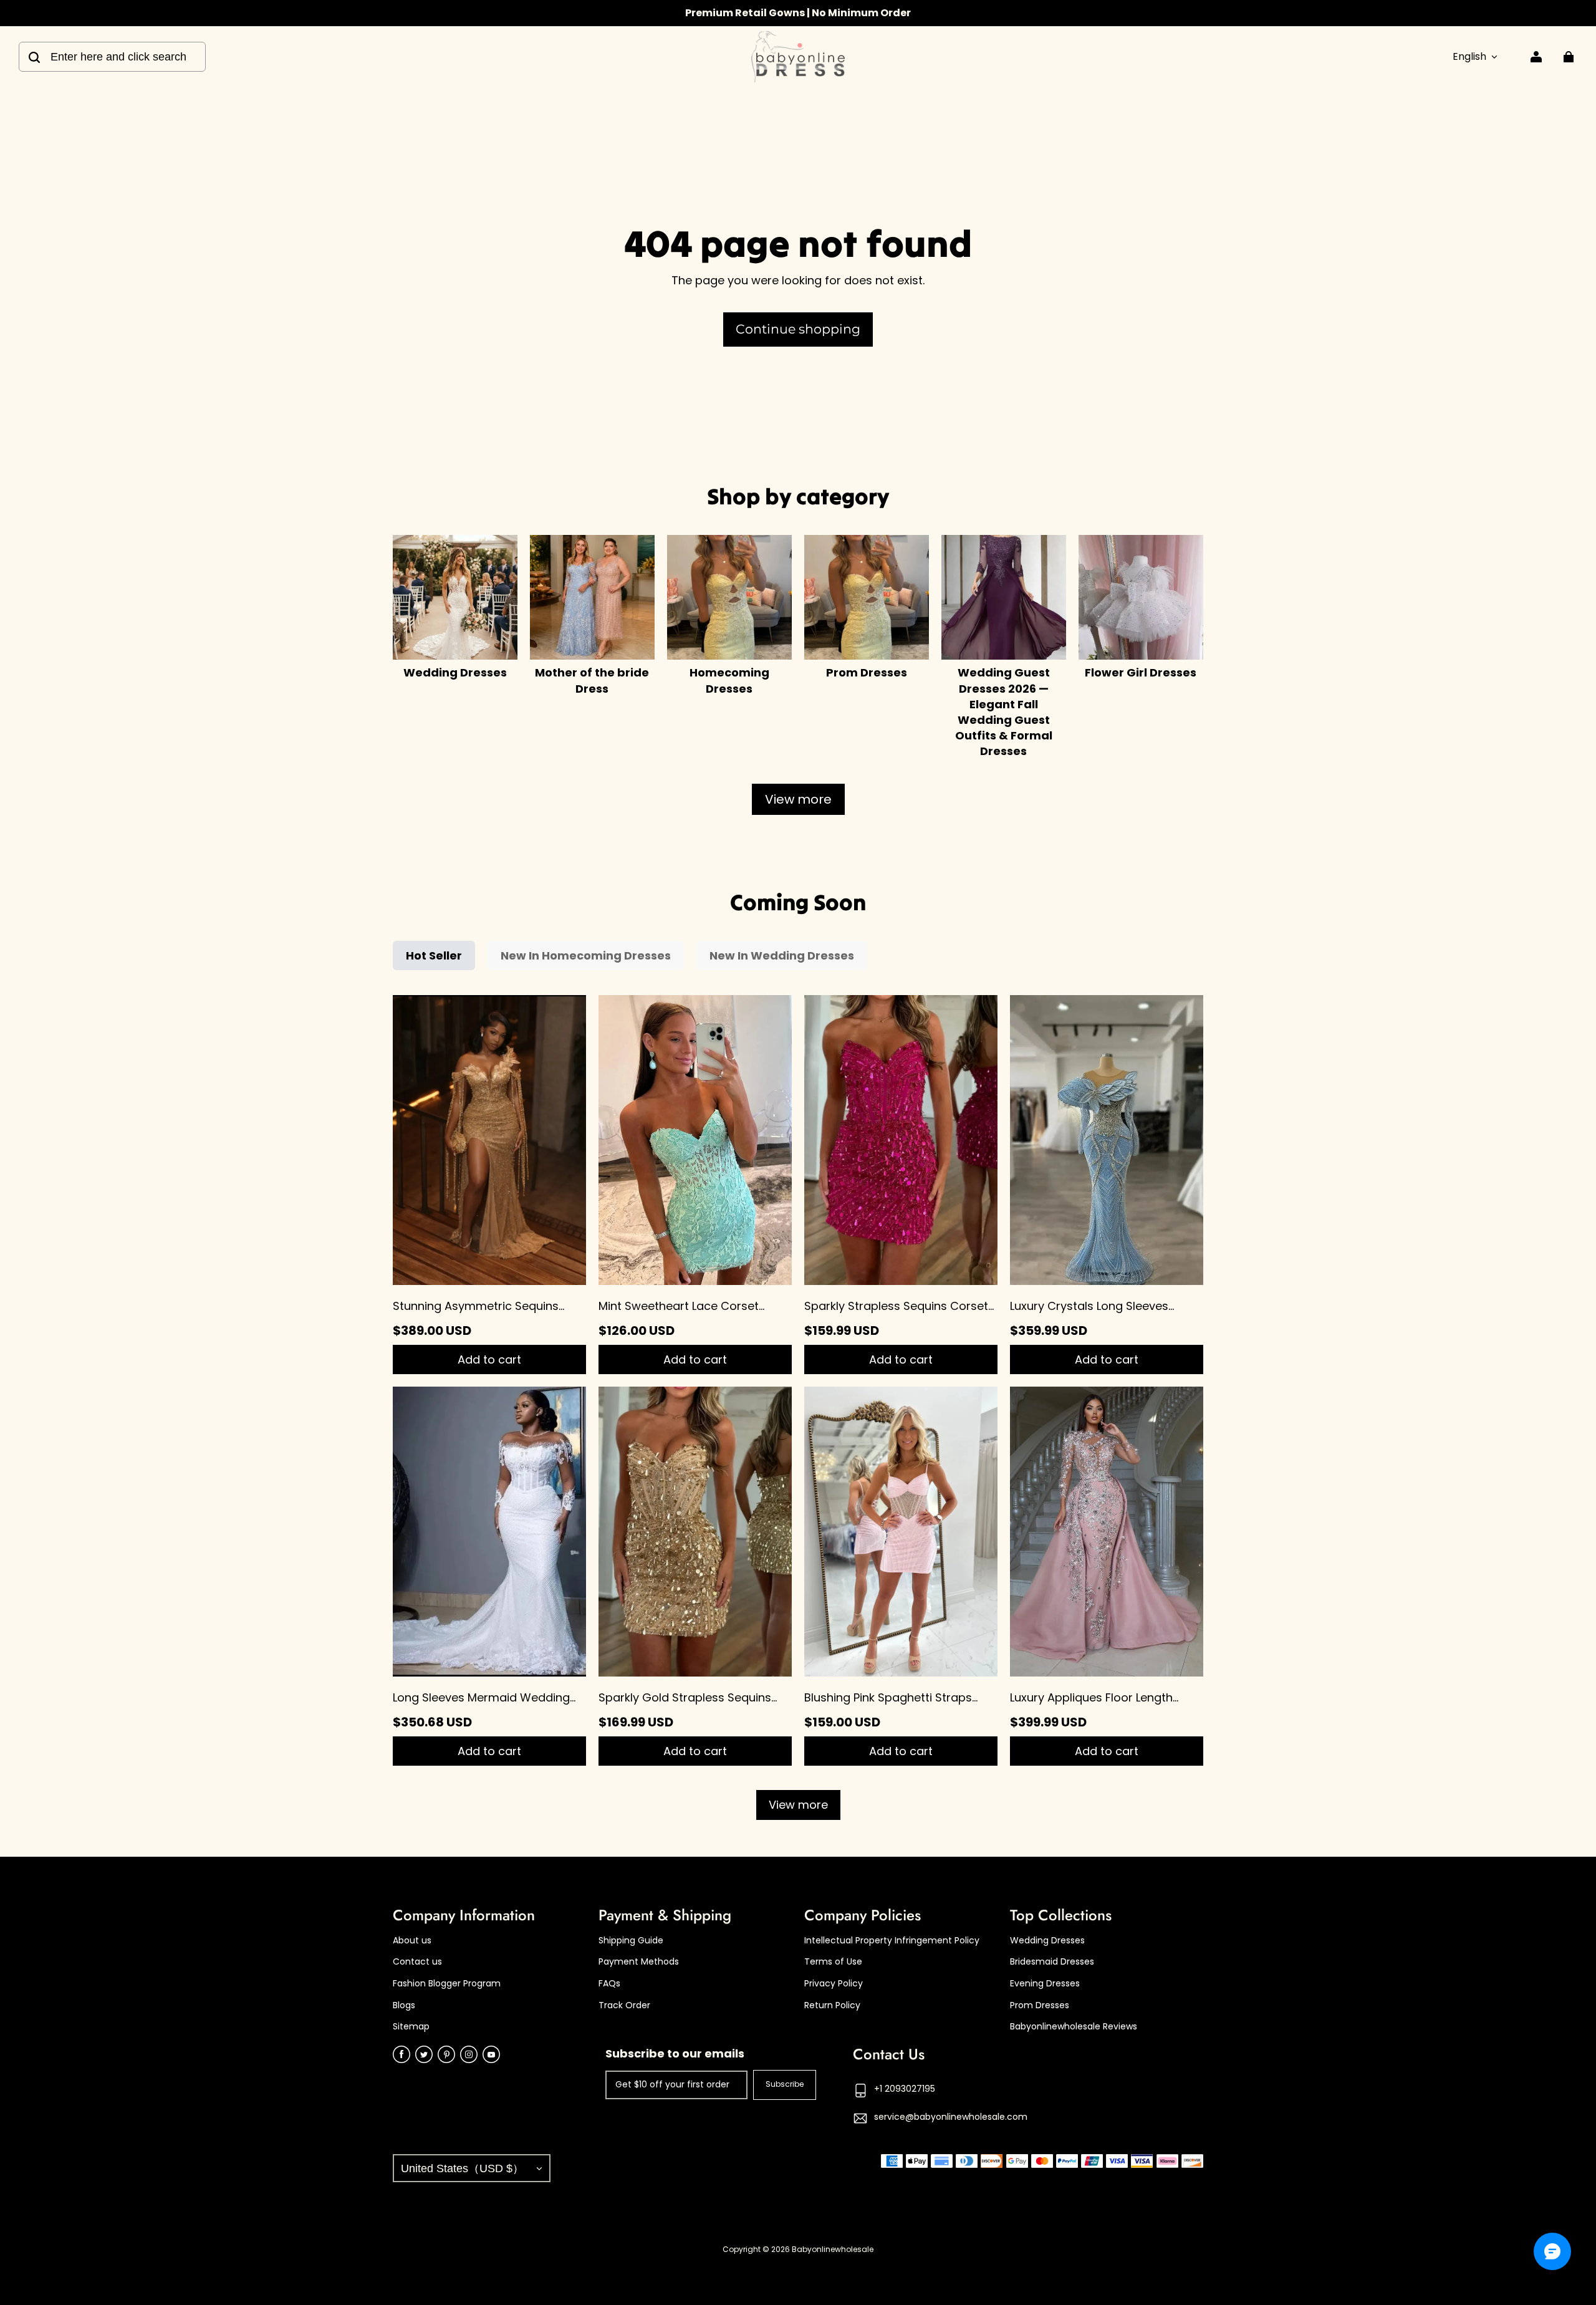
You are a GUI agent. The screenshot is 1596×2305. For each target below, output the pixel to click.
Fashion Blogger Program (447, 1984)
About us (412, 1941)
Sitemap (411, 2027)
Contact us (417, 1962)
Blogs (404, 2005)
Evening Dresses (1045, 1984)
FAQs (609, 1984)
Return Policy (832, 2005)
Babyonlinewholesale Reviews (1074, 2027)
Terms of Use (833, 1962)
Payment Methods (639, 1962)
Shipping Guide (631, 1941)
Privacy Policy (834, 1984)
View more (798, 799)
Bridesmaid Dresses (1052, 1962)
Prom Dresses (1040, 2005)
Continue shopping (798, 329)
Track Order (624, 2005)
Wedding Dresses (1047, 1941)
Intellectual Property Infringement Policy (892, 1941)
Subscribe (785, 2084)
